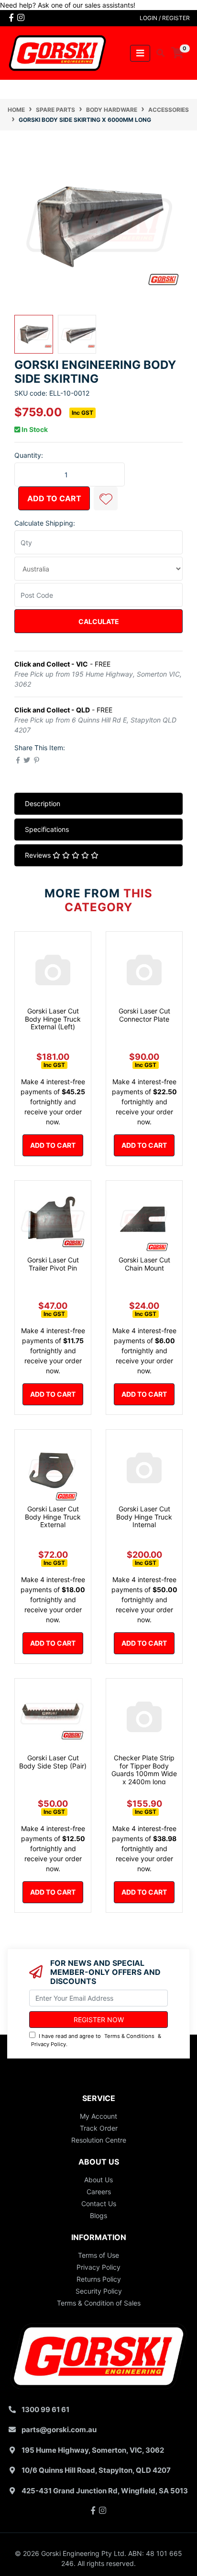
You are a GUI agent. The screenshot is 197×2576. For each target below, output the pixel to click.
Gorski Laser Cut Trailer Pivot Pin (53, 1264)
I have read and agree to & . (96, 2040)
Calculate (99, 621)
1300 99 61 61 (45, 2409)
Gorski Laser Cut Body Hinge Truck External (53, 1517)
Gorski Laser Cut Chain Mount (144, 1264)
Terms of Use (98, 2255)
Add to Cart (54, 498)
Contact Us (99, 2204)
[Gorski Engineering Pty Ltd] (57, 52)
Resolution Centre (99, 2140)
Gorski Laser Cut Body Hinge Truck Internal (144, 1517)
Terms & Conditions (129, 2036)
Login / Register (165, 18)
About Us (98, 2180)
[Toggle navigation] (140, 53)
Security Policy (99, 2291)
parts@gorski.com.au (59, 2430)
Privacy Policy (49, 2044)
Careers (99, 2192)
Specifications (47, 829)
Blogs (98, 2215)
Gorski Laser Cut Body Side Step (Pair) (53, 1762)
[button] (106, 498)
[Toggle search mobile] (158, 53)
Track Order (99, 2128)
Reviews (39, 855)
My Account (98, 2116)
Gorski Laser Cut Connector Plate (144, 1015)
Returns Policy (99, 2279)
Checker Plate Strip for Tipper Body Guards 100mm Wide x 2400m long (144, 1770)
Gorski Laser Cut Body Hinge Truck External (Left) (53, 1019)
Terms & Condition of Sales (99, 2303)
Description (43, 803)
